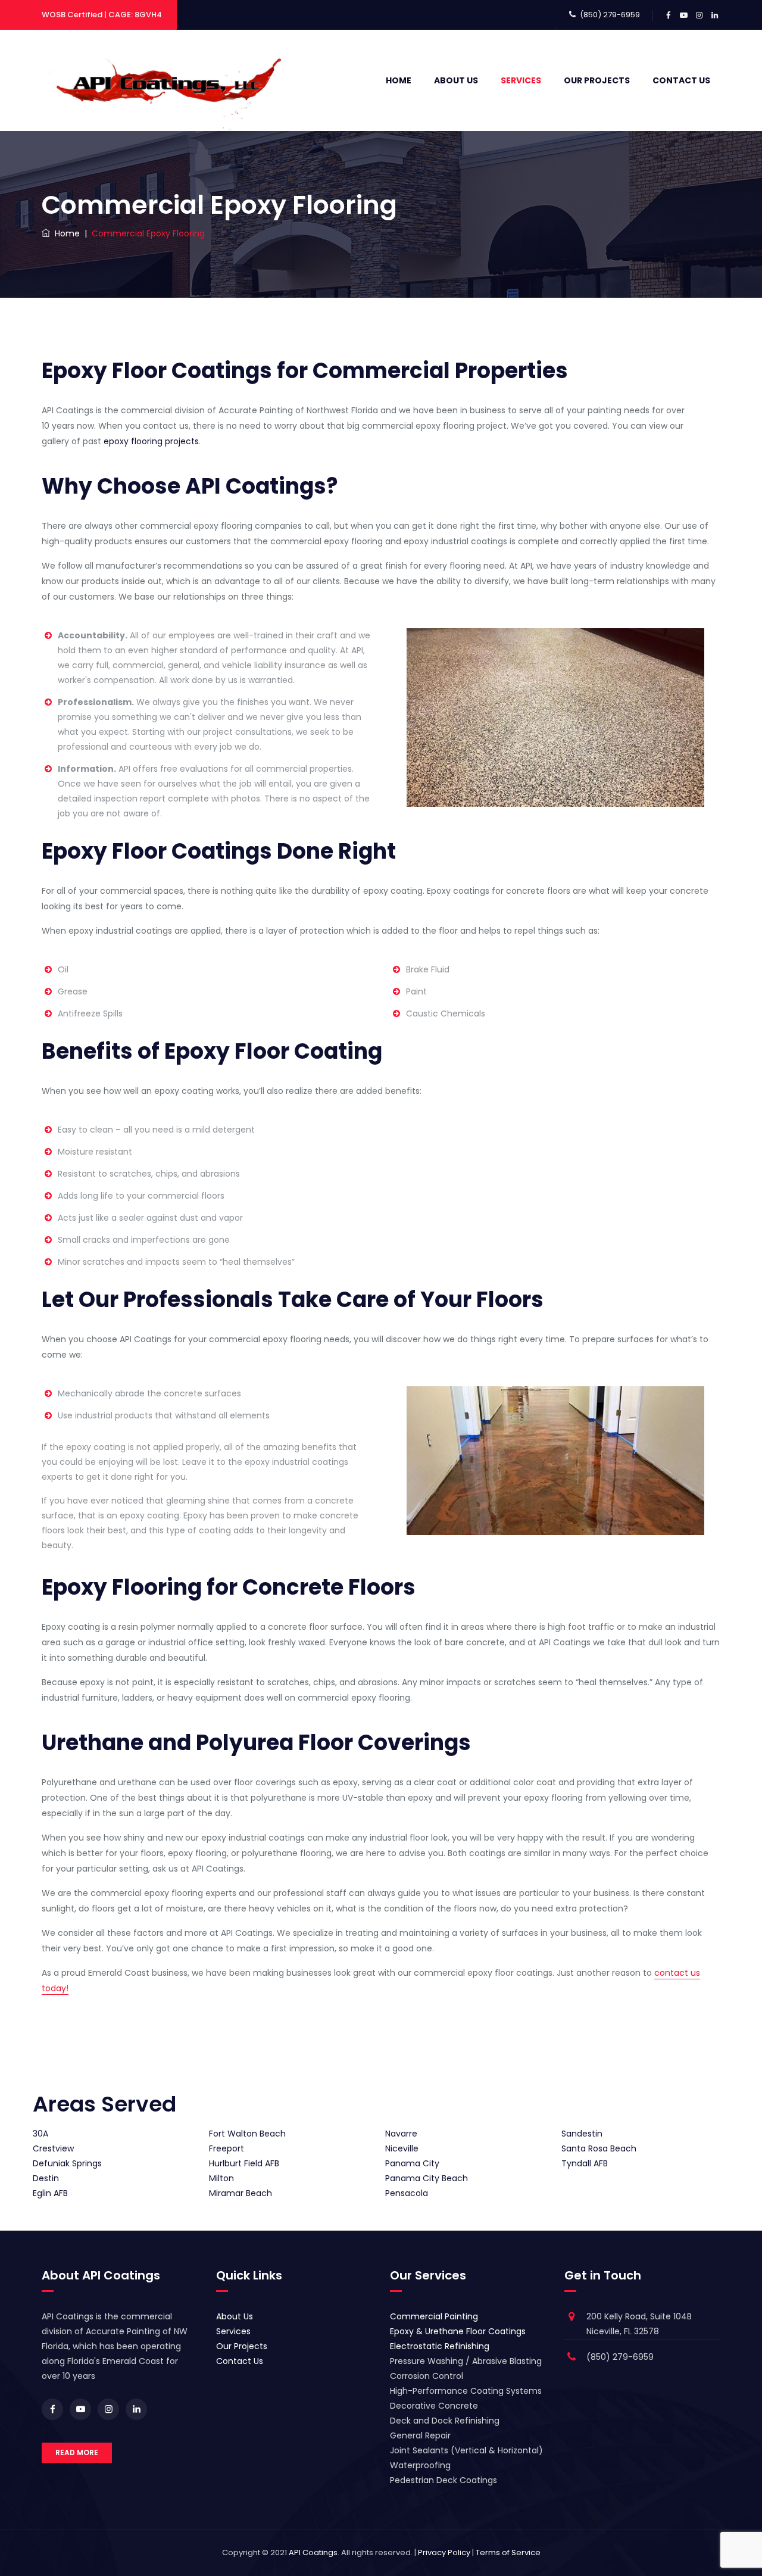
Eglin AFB (50, 2193)
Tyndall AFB (585, 2163)
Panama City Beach (427, 2178)
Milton (221, 2178)
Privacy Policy (444, 2552)
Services (521, 80)
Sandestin (582, 2134)
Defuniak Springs (67, 2163)
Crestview (53, 2148)
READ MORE (77, 2452)
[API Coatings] (166, 80)
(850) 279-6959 (610, 15)
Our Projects (597, 80)
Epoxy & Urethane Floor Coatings (458, 2331)
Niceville (402, 2148)
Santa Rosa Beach (599, 2148)
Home (399, 80)
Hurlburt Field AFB (244, 2163)
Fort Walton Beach (247, 2134)
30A (40, 2134)
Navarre (401, 2134)
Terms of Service (508, 2552)
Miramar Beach (241, 2193)
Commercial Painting (434, 2316)
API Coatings (313, 2552)
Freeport (227, 2148)
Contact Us (681, 80)
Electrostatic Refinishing (440, 2346)
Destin (46, 2178)
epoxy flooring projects (151, 441)
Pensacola (407, 2193)
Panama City (412, 2163)
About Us (456, 80)
